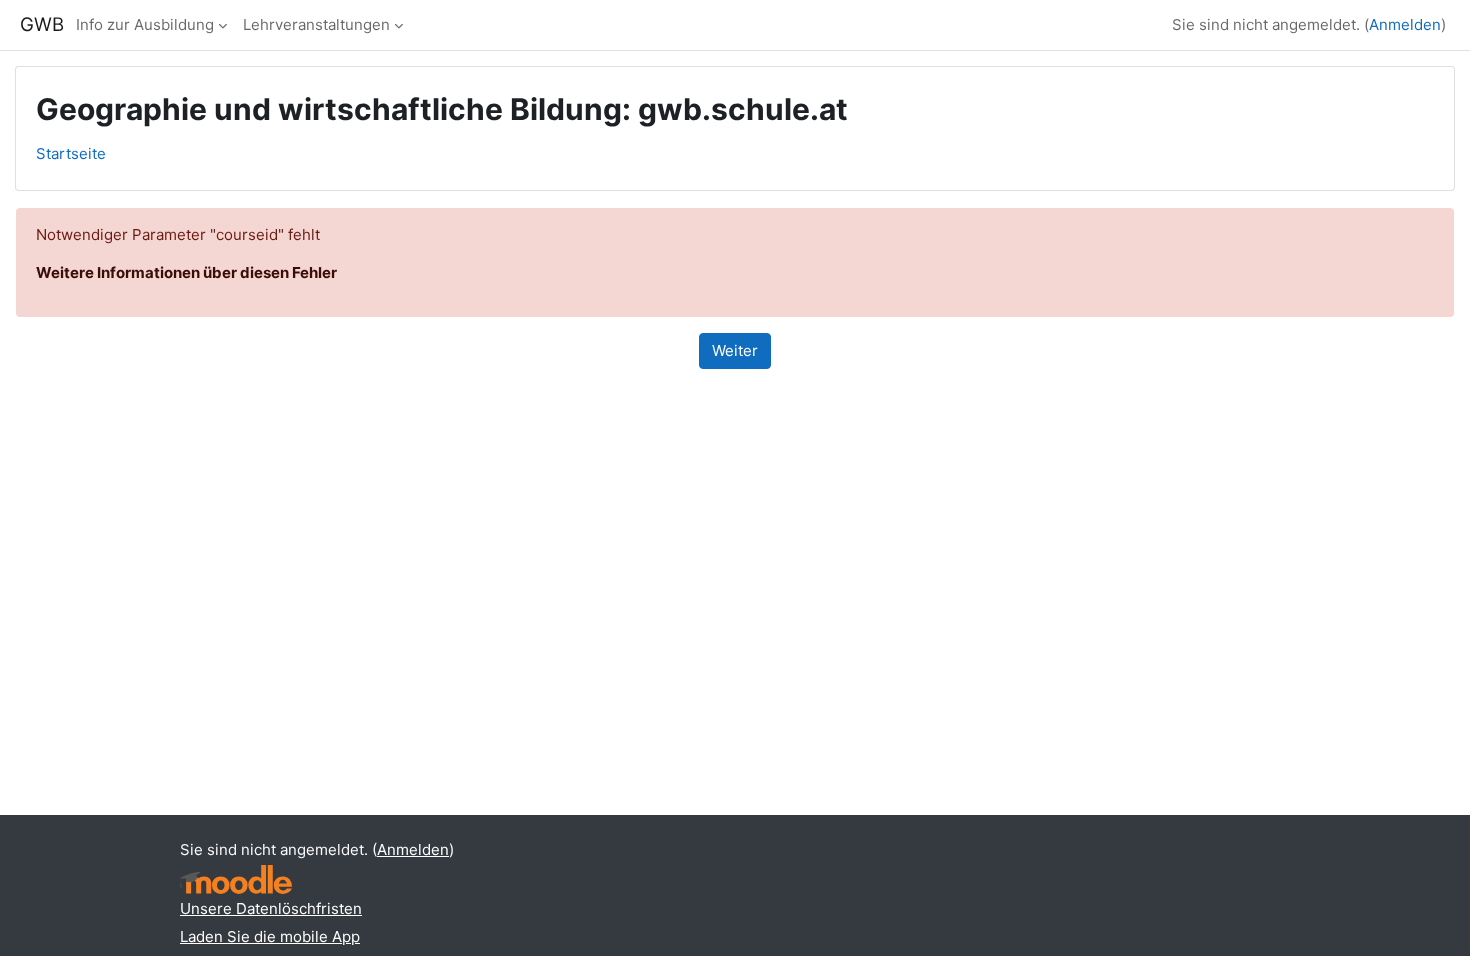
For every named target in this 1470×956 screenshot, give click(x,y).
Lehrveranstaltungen (316, 24)
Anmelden (1405, 24)
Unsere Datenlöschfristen (271, 908)
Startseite (71, 153)
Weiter (735, 350)
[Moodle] (236, 879)
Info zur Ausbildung (145, 24)
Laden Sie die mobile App (270, 936)
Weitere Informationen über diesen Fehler (186, 272)
